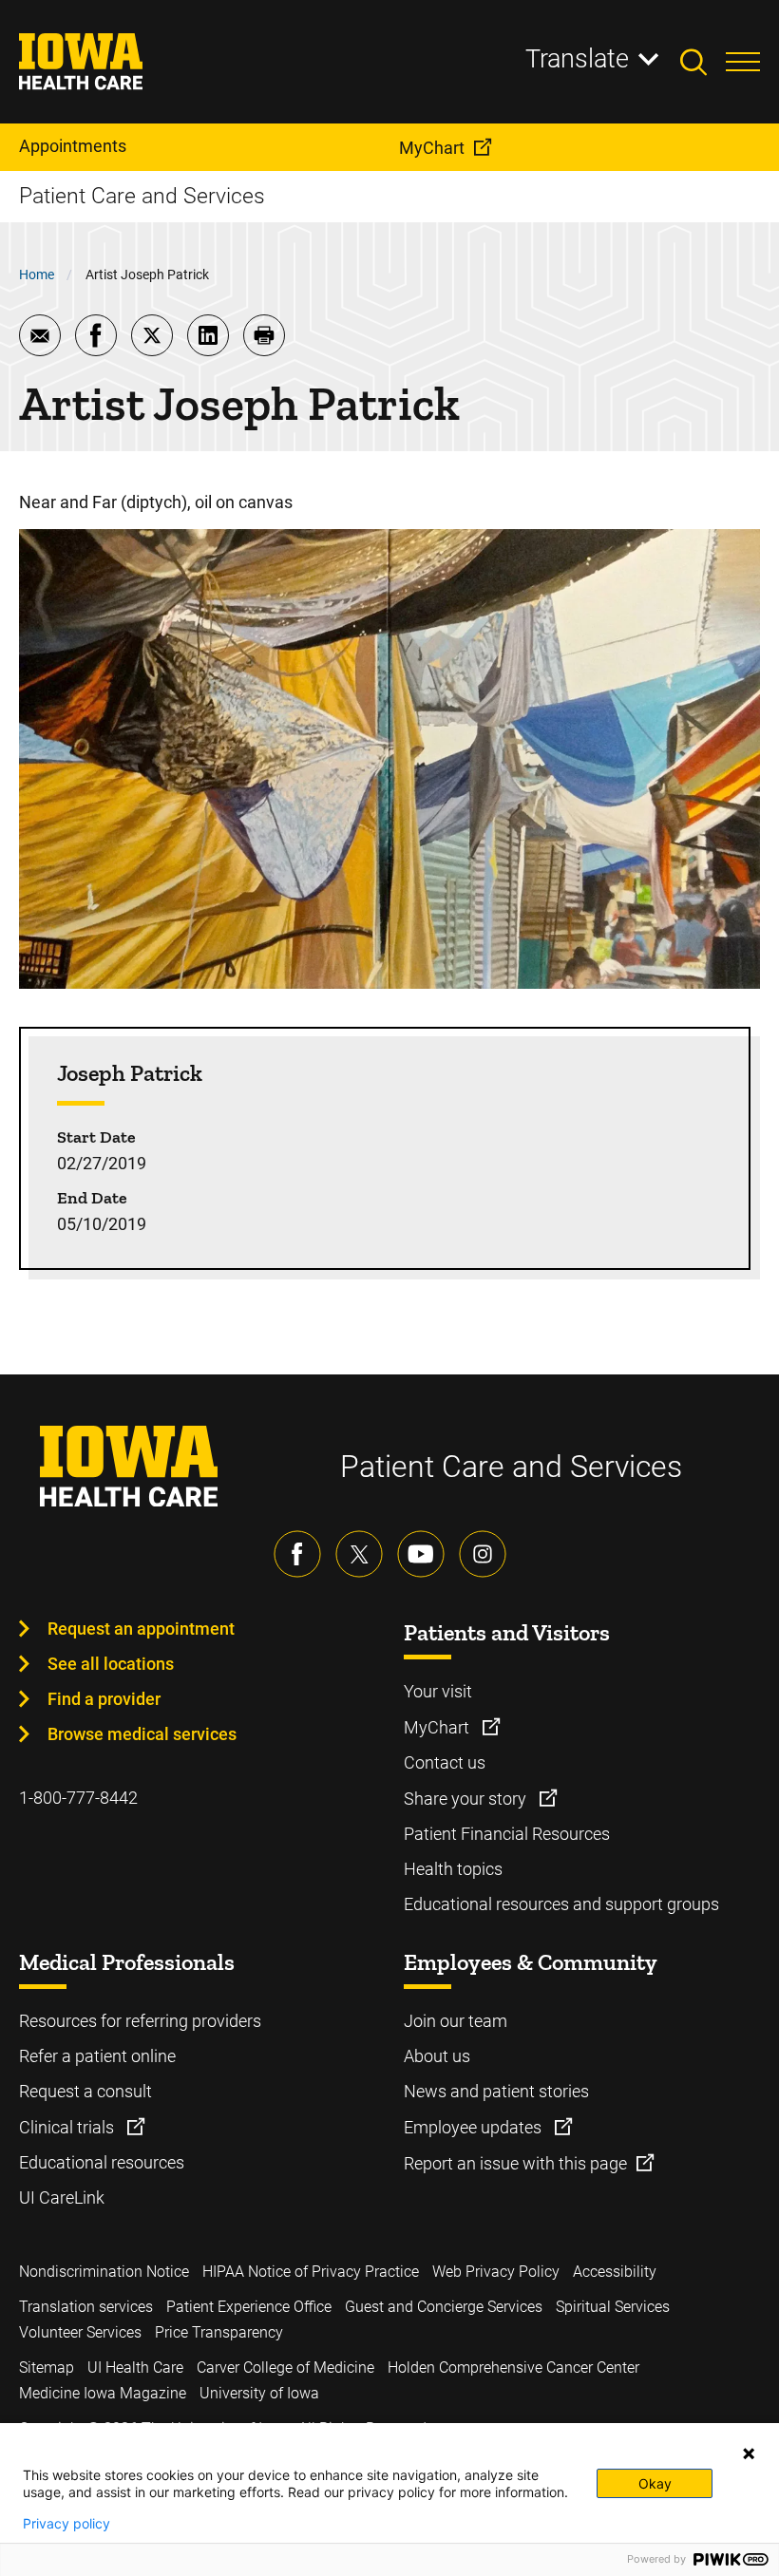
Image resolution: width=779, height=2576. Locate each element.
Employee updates (475, 2127)
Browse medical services (142, 1734)
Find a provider (104, 1699)
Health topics (453, 1869)
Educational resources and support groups (561, 1904)
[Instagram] (483, 1554)
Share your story (467, 1799)
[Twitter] (359, 1554)
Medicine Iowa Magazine (103, 2393)
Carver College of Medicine (285, 2368)
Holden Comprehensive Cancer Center (513, 2368)
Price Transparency (219, 2332)
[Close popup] (749, 2453)
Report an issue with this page (515, 2163)
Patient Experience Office (249, 2307)
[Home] (93, 62)
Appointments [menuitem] (73, 146)
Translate (577, 59)
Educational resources (102, 2162)
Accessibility (615, 2272)
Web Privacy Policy (496, 2272)
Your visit (438, 1691)
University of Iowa (259, 2393)
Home (37, 275)
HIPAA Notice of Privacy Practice (311, 2272)
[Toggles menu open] (743, 62)
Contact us (445, 1762)
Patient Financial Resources (507, 1834)
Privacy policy (66, 2524)
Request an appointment (141, 1629)
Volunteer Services (80, 2332)
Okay (655, 2483)
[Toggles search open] (703, 62)
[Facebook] (297, 1554)
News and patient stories (496, 2091)
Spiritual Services (613, 2307)
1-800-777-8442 (78, 1798)
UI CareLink (62, 2197)
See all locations (111, 1664)
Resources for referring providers (140, 2021)
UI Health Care (135, 2368)
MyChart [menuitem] (432, 148)
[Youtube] (421, 1554)
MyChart (438, 1727)
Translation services (86, 2307)
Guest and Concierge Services (444, 2307)
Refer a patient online (97, 2056)
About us (437, 2056)
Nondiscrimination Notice (104, 2272)
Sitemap (47, 2368)
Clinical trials (68, 2127)
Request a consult (85, 2091)
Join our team (456, 2021)
